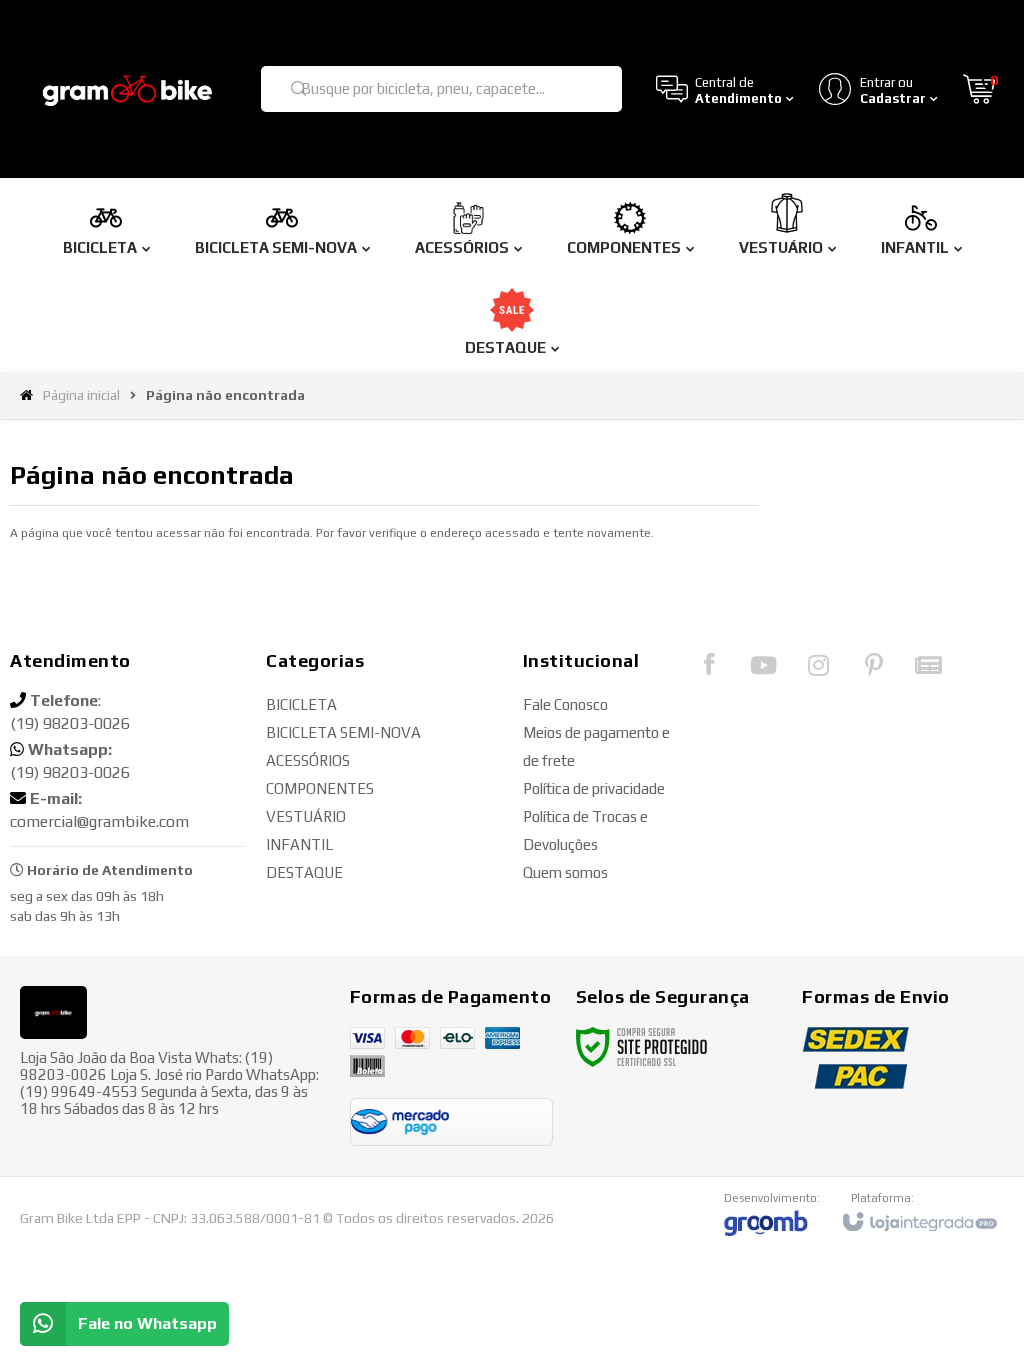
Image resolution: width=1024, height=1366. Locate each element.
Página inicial (81, 395)
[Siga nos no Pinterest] (874, 670)
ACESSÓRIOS (308, 760)
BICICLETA (301, 704)
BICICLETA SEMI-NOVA (343, 732)
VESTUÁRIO (306, 816)
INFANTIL (299, 844)
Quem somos (565, 872)
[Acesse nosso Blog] (929, 670)
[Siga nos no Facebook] (709, 669)
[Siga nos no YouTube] (764, 670)
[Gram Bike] (128, 89)
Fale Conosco (565, 704)
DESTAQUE (304, 872)
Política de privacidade (594, 788)
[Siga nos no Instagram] (819, 670)
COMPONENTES (320, 788)
